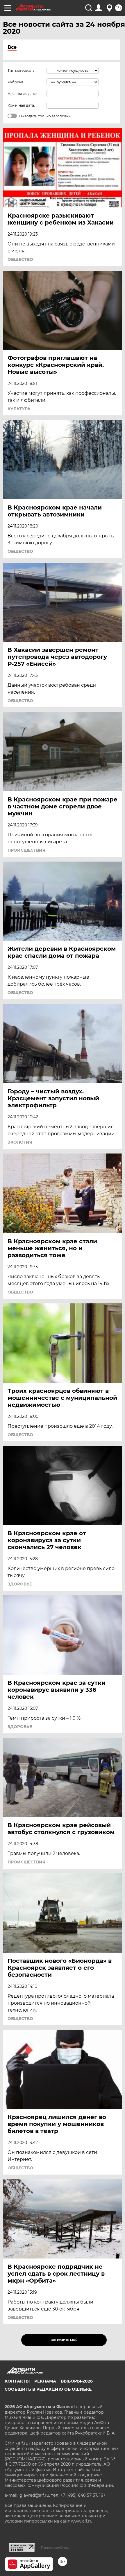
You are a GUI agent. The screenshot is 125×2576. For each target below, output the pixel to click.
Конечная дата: (21, 105)
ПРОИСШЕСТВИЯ (26, 850)
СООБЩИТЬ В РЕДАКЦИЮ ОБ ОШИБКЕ (48, 2389)
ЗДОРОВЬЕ (20, 1584)
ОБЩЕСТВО (20, 259)
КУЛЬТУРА (19, 409)
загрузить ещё (64, 2340)
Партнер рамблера (55, 2548)
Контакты (17, 2381)
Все (12, 47)
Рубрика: (16, 82)
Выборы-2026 (77, 2381)
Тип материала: (22, 70)
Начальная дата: (22, 94)
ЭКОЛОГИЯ (20, 1142)
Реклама (45, 2381)
